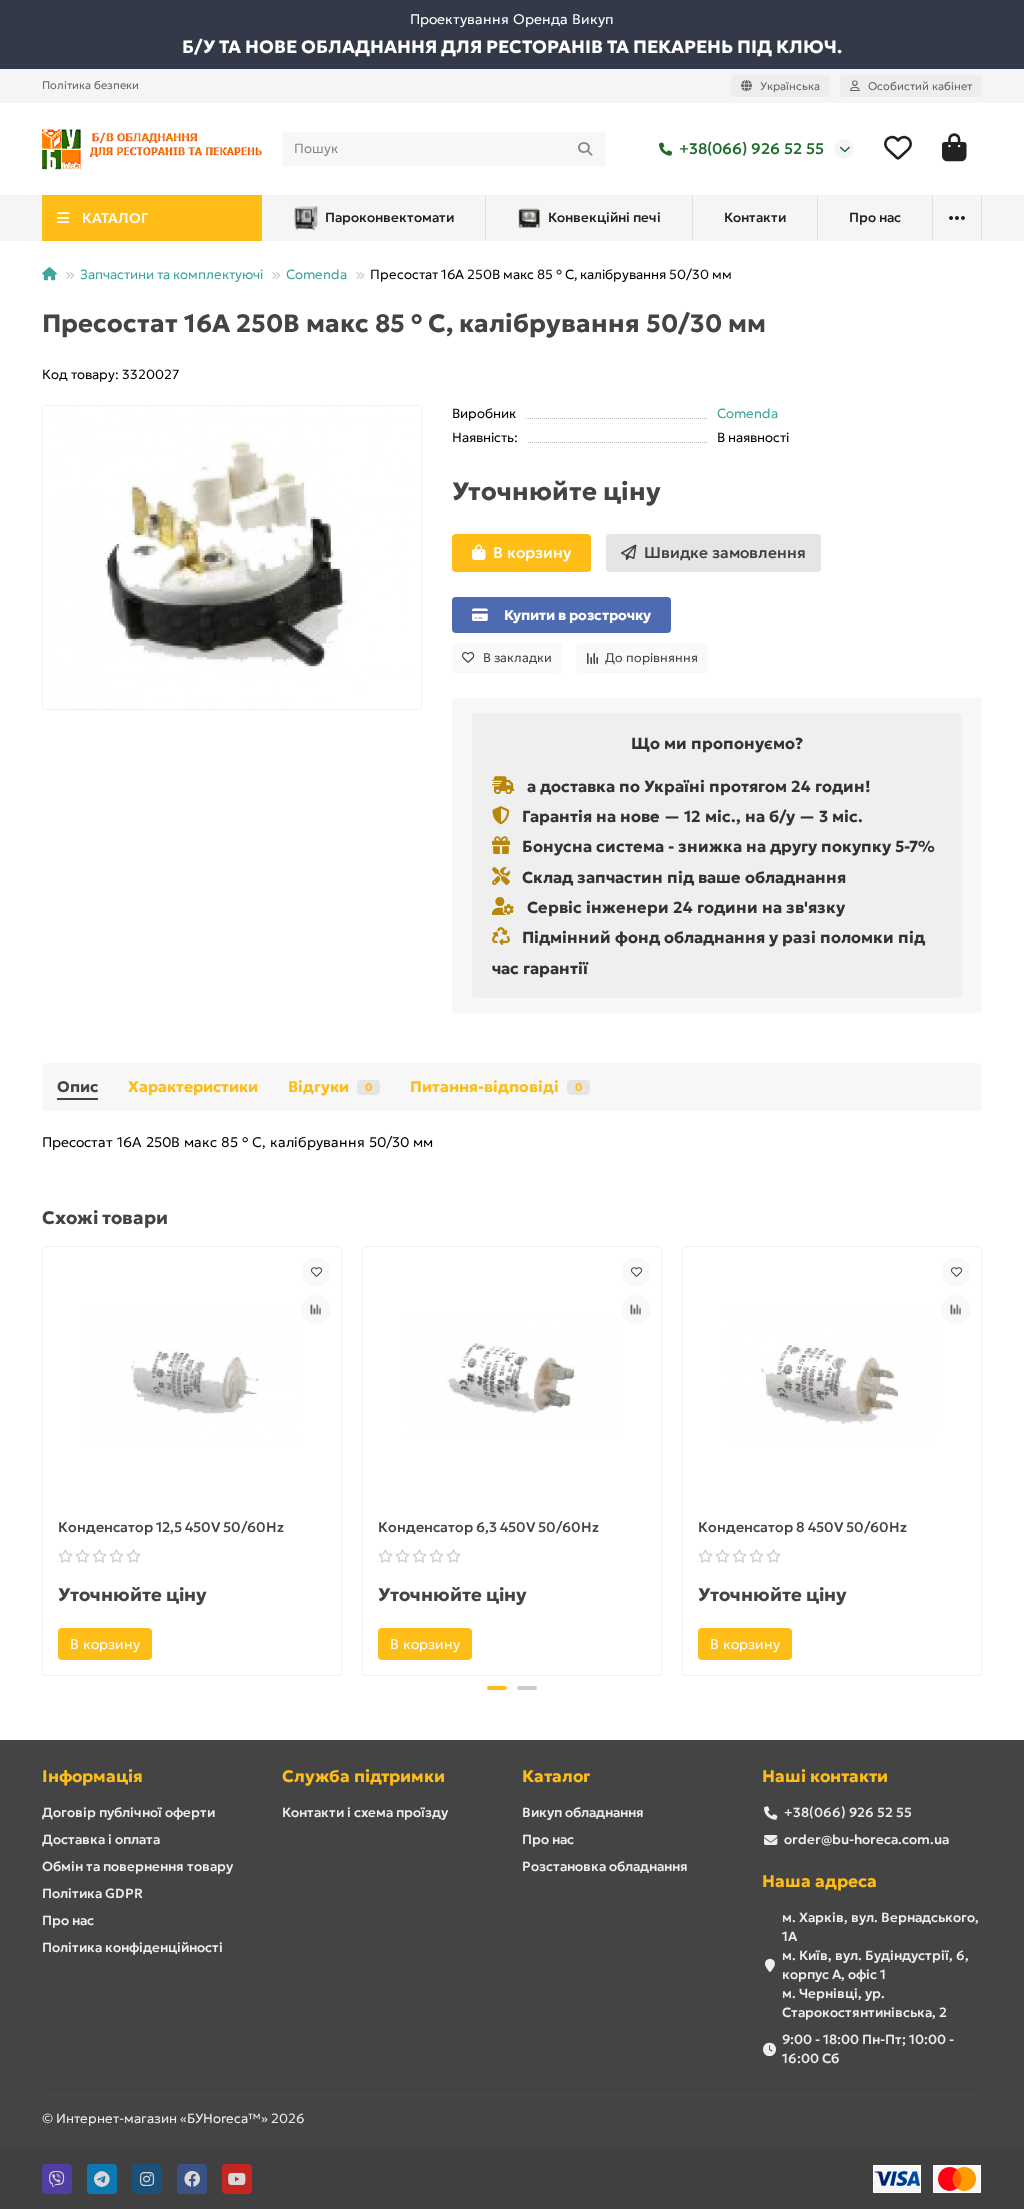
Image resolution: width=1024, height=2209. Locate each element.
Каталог (556, 1776)
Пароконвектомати (389, 217)
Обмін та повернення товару (137, 1866)
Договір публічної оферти (128, 1812)
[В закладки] (316, 1272)
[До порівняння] (316, 1310)
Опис (77, 1086)
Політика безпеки (90, 85)
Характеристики (193, 1086)
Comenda (316, 274)
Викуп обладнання (583, 1812)
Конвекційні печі (604, 217)
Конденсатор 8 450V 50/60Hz (802, 1527)
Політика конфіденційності (132, 1947)
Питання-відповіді (496, 1086)
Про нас (875, 217)
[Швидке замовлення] (179, 1644)
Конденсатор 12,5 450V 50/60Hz (171, 1527)
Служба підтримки (363, 1776)
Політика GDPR (92, 1893)
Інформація (92, 1776)
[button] (44, 1458)
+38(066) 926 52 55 (751, 148)
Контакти (755, 217)
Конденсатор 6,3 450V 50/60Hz (488, 1527)
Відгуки (330, 1086)
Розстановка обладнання (605, 1866)
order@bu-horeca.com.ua (866, 1839)
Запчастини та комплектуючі (171, 274)
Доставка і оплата (101, 1839)
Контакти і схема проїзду (365, 1812)
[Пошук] (585, 149)
